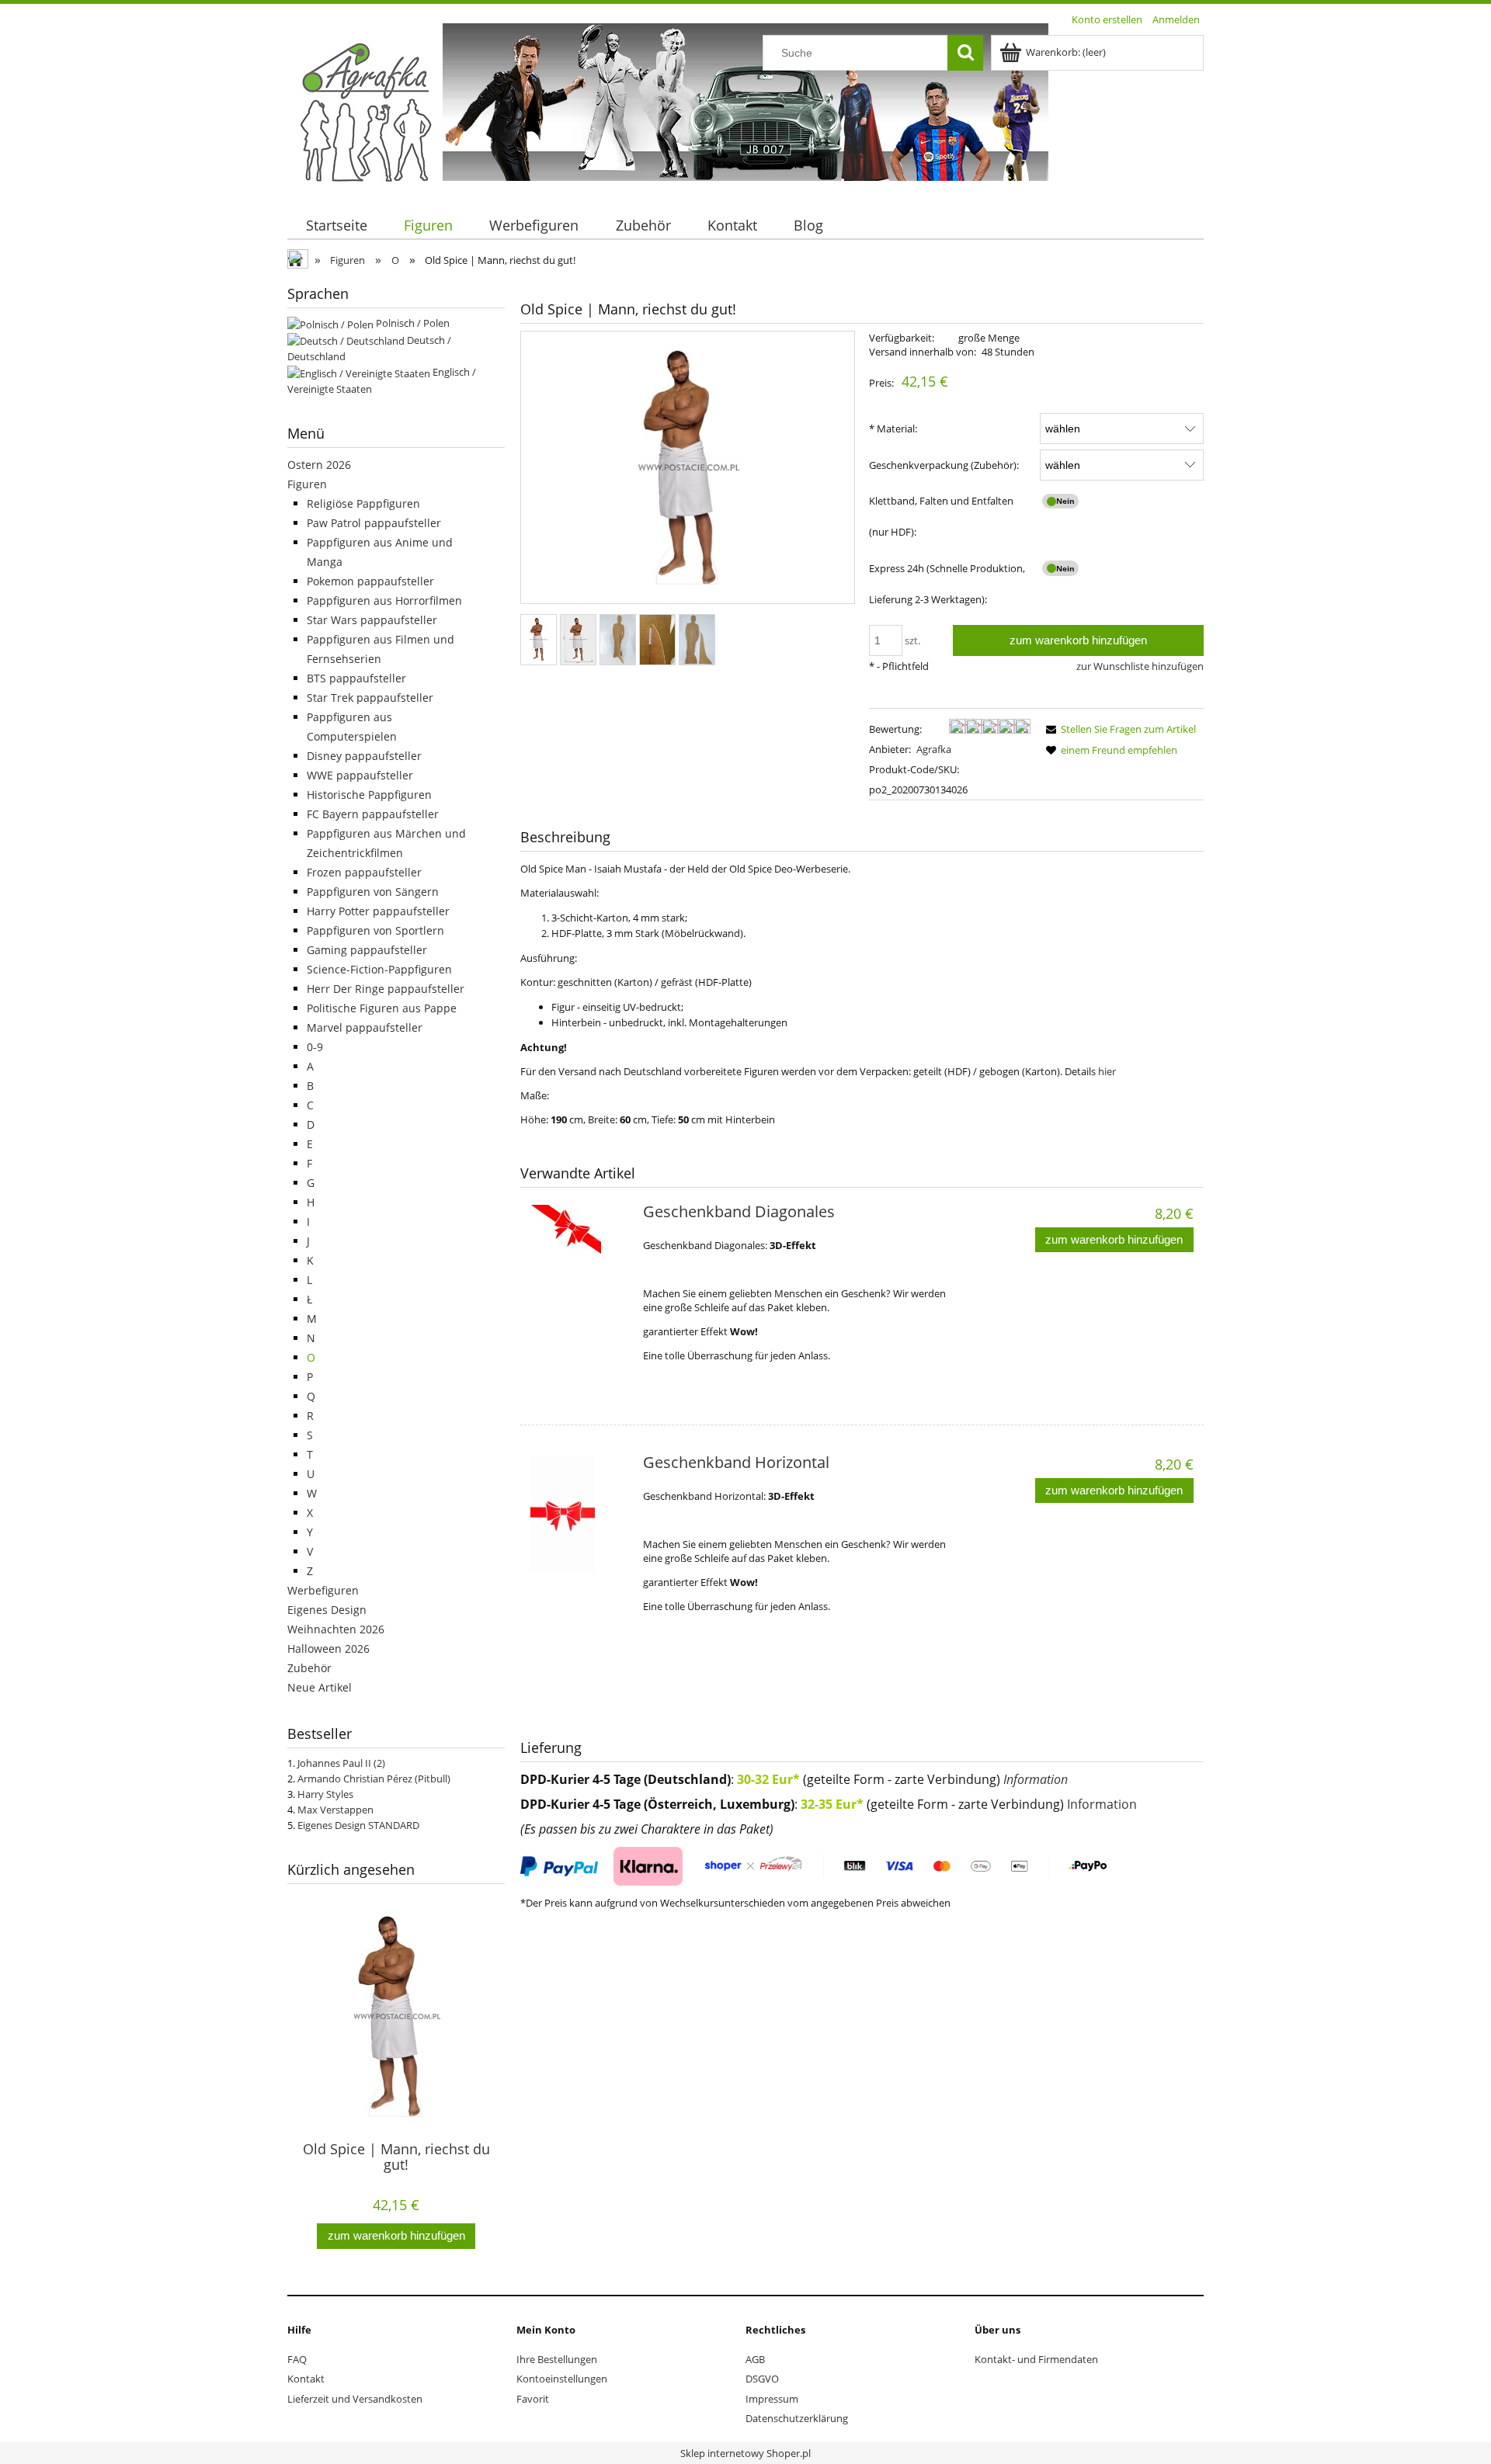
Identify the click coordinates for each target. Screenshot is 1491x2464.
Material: (893, 429)
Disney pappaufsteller (364, 756)
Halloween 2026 (328, 1648)
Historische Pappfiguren (369, 795)
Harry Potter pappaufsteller (378, 911)
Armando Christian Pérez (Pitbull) (374, 1779)
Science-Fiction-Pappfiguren (379, 969)
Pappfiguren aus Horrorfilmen (384, 600)
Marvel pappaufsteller (365, 1027)
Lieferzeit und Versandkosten (355, 2399)
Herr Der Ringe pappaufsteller (386, 989)
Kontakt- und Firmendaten (1036, 2359)
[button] (1118, 729)
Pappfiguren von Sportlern (375, 930)
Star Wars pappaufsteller (372, 620)
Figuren (307, 484)
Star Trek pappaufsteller (370, 698)
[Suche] (965, 53)
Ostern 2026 (319, 465)
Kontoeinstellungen (562, 2379)
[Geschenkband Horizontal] (580, 1514)
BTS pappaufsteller (356, 678)
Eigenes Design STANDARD (358, 1825)
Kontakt (306, 2379)
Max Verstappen (335, 1810)
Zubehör (309, 1668)
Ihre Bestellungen (557, 2359)
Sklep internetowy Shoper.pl (745, 2453)
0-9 (315, 1047)
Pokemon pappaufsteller (370, 581)
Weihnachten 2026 (336, 1629)
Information (1036, 1779)
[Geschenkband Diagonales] (580, 1263)
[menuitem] (336, 226)
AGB (755, 2359)
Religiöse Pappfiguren (363, 503)
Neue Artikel (320, 1687)
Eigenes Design (327, 1610)
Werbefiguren (323, 1590)
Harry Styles (325, 1794)
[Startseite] (365, 111)
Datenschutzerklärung (797, 2418)
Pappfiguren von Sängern (373, 892)
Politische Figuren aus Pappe (382, 1008)
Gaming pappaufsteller (367, 950)
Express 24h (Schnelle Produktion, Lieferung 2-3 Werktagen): (947, 584)
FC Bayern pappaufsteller (373, 814)
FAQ (297, 2359)
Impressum (772, 2399)
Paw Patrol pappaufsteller (374, 523)
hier (1107, 1071)
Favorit (533, 2399)
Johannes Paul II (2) (341, 1763)
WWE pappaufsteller (360, 775)
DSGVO (762, 2379)
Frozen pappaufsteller (364, 872)
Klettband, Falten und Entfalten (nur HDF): (941, 516)
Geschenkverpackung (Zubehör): (944, 465)
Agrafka (934, 749)
